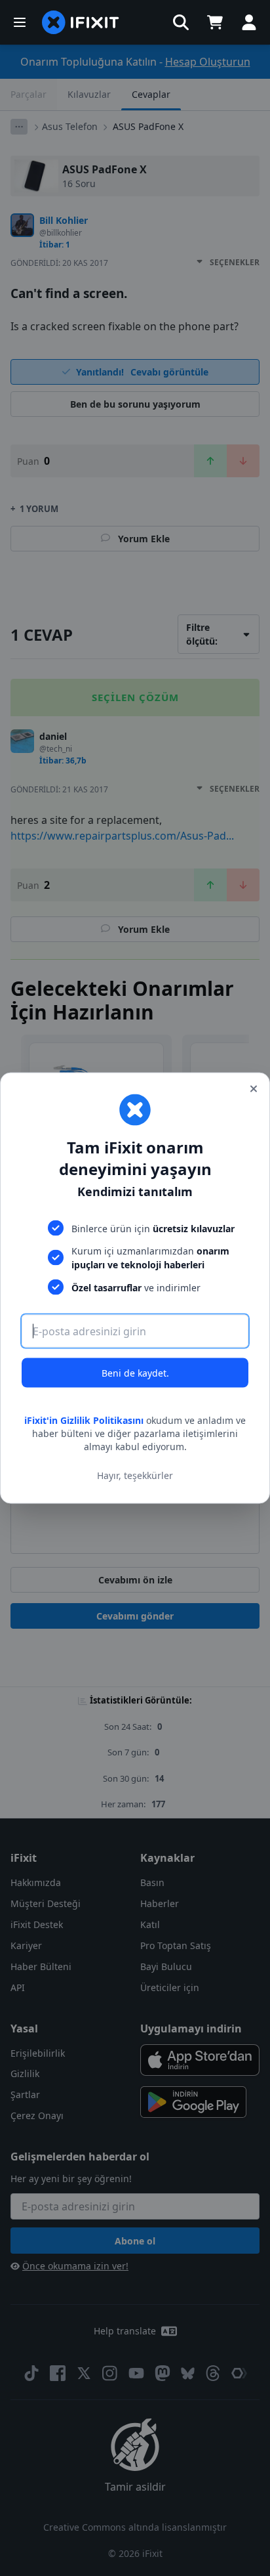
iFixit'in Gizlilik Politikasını (84, 1420)
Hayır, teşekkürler (135, 1475)
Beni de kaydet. (135, 1373)
